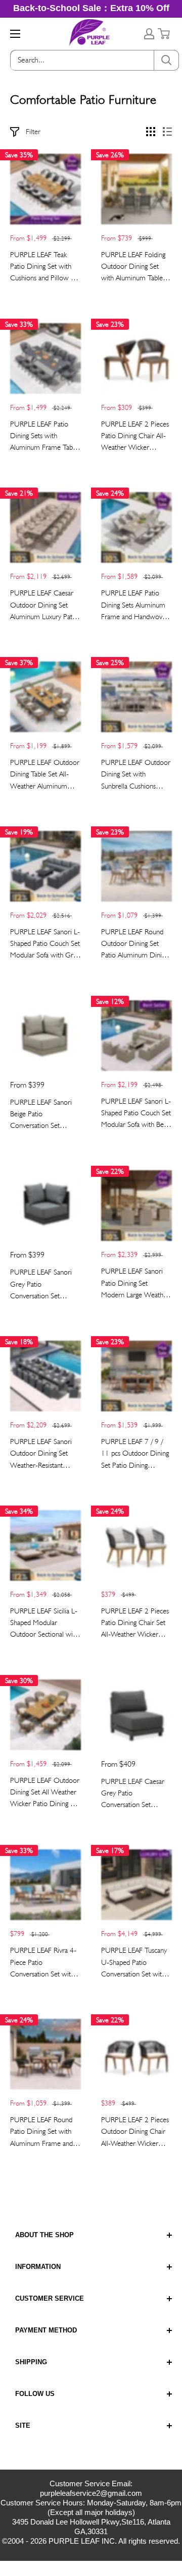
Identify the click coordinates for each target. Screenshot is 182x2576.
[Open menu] (15, 34)
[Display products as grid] (151, 132)
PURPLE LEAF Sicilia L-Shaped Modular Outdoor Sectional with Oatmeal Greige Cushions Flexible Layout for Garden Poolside (44, 1624)
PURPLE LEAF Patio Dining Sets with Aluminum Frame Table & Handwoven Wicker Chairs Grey (44, 437)
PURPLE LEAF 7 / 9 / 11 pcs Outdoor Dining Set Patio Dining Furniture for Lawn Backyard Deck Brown (135, 1454)
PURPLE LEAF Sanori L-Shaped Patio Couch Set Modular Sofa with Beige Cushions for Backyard (136, 1114)
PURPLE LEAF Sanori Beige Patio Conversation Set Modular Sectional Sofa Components (43, 1115)
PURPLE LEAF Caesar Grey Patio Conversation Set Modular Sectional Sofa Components (134, 1794)
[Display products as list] (167, 132)
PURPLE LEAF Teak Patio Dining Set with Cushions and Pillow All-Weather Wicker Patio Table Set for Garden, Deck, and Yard (45, 267)
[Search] (166, 60)
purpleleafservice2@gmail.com (91, 2493)
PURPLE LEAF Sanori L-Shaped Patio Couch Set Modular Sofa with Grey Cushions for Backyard (45, 944)
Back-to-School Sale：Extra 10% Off (91, 8)
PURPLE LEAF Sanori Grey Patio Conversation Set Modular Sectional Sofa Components (43, 1285)
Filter (33, 132)
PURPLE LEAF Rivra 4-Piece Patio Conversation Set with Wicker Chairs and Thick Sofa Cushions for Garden (45, 1963)
